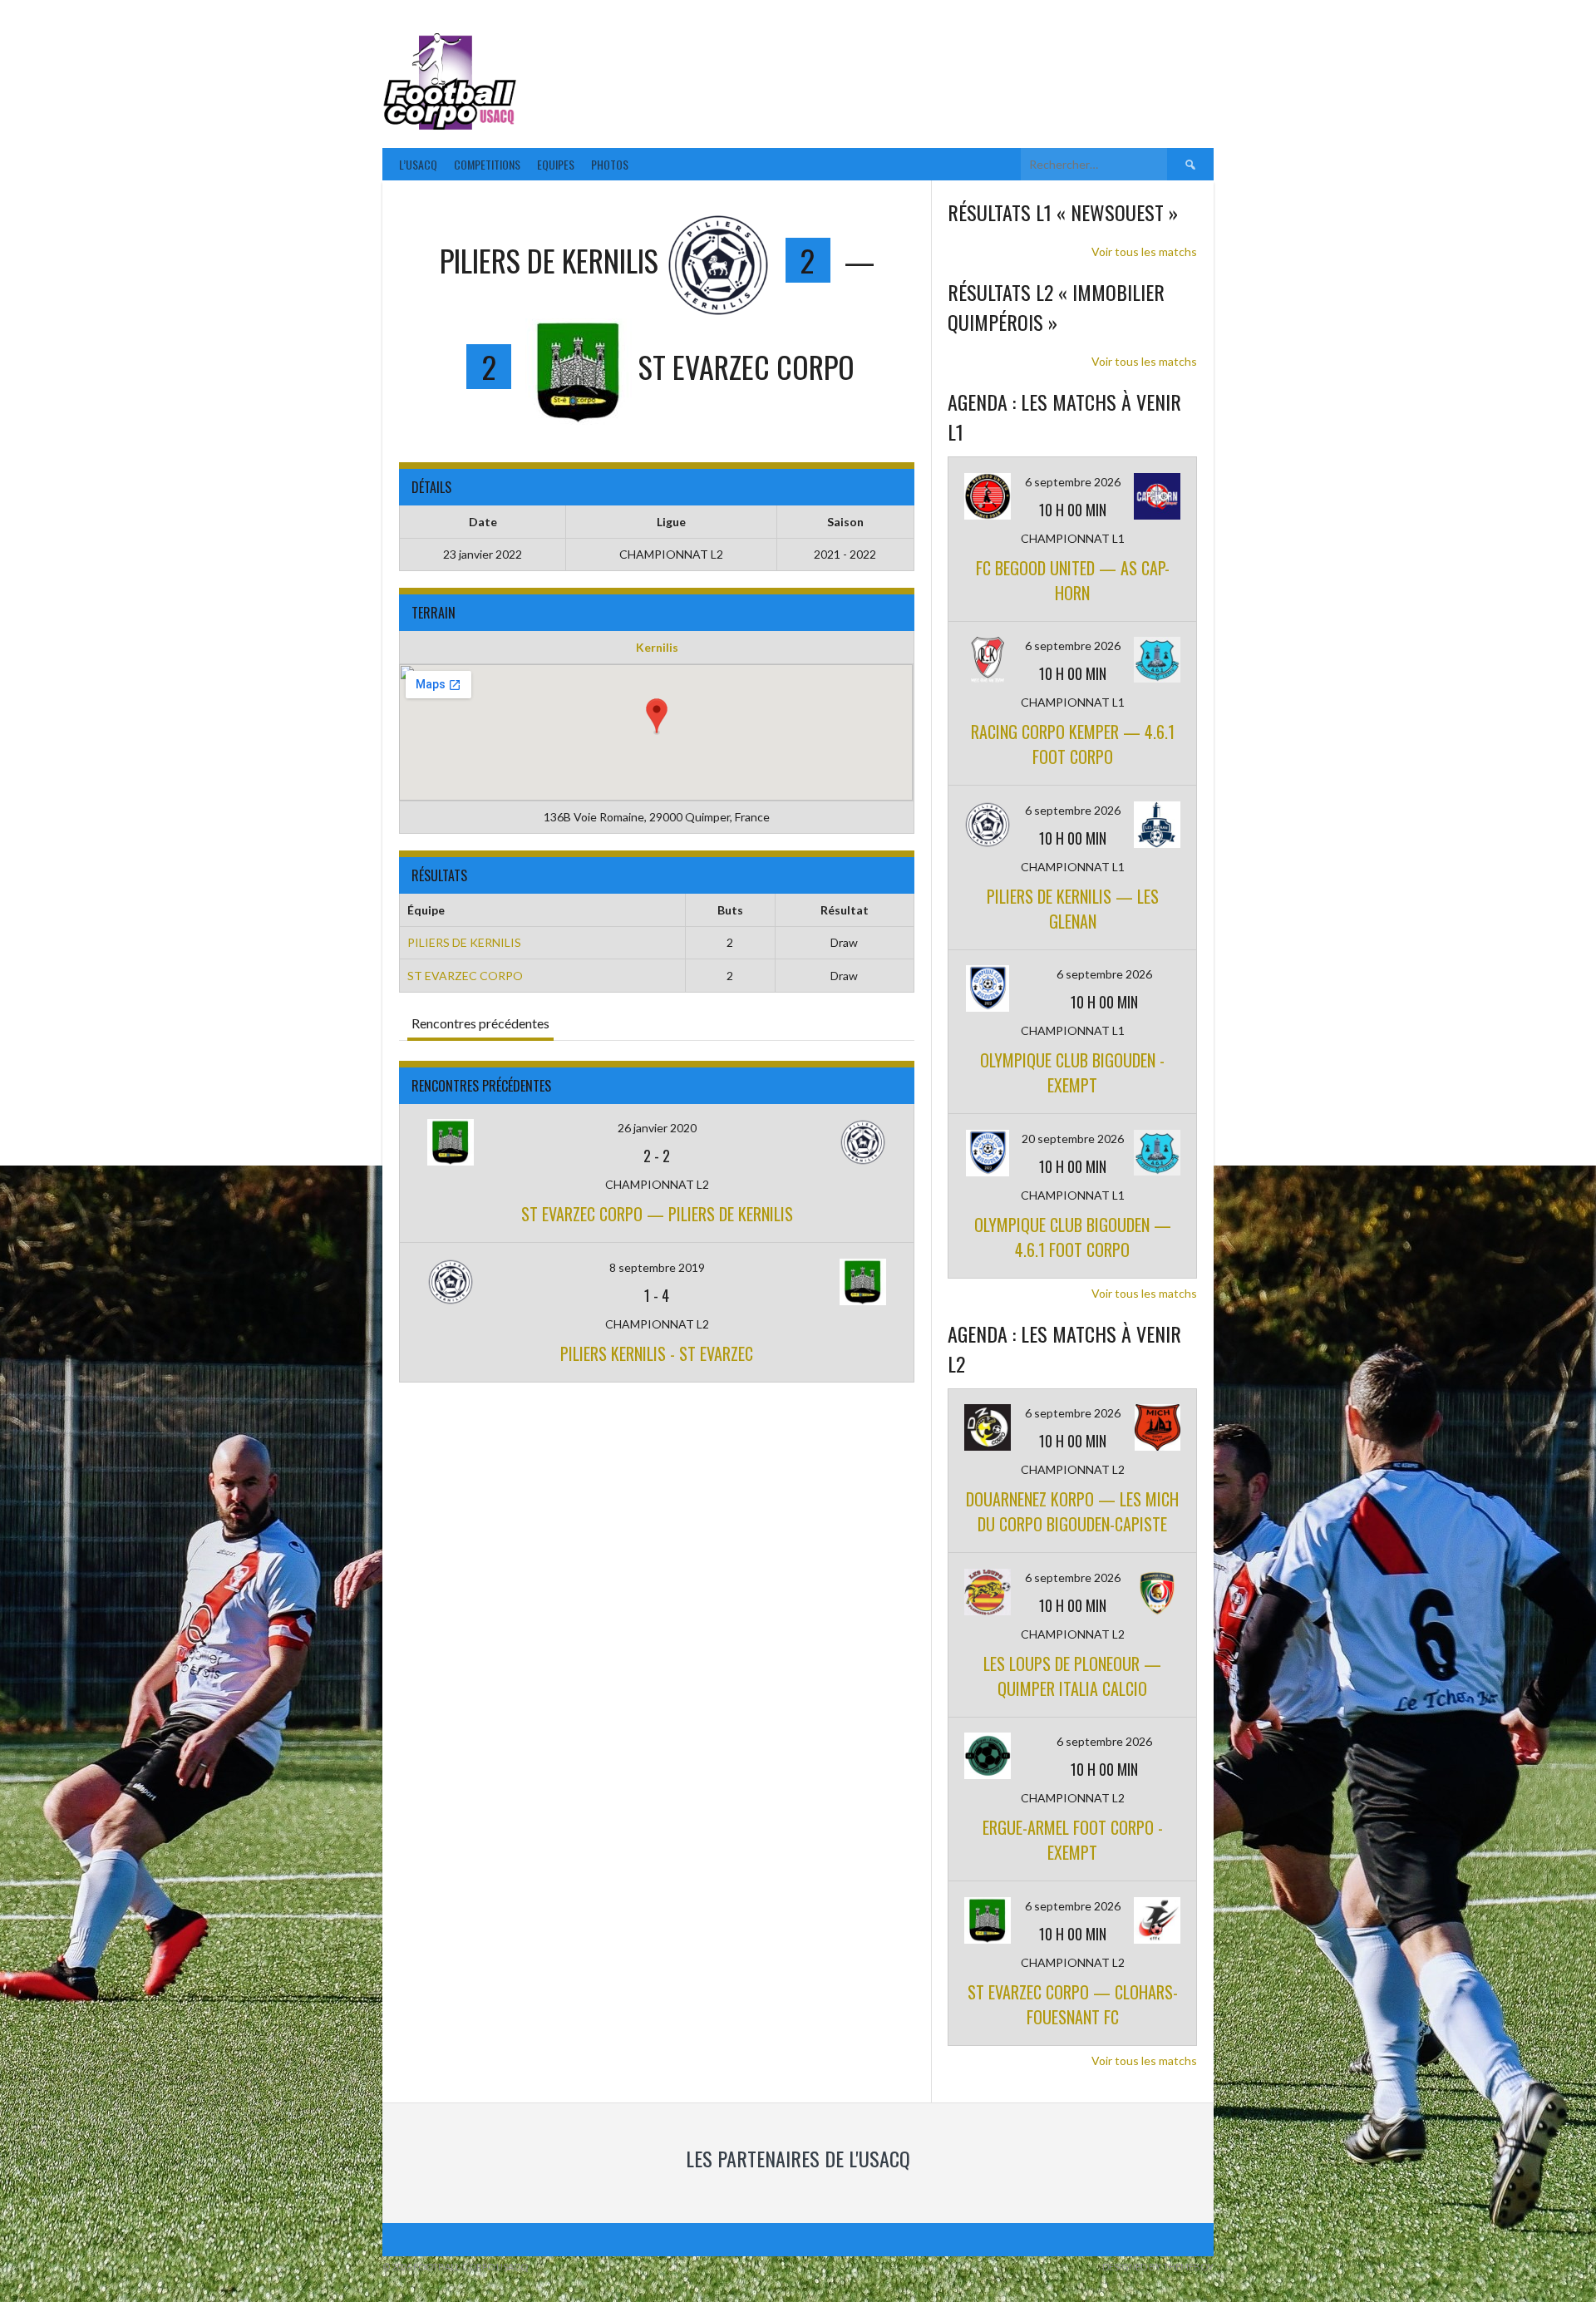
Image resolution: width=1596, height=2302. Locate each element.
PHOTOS (610, 164)
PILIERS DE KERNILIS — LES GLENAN (1073, 909)
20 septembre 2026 (1073, 1139)
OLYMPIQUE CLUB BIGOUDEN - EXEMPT (1072, 1072)
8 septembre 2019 (657, 1267)
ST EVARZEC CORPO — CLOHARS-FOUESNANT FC (1073, 2004)
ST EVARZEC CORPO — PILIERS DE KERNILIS (657, 1214)
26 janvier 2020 (657, 1128)
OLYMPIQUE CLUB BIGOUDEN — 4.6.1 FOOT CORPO (1073, 1237)
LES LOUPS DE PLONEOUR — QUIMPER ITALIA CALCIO (1072, 1676)
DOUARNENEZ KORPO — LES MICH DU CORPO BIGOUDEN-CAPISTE (1072, 1511)
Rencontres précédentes (480, 1023)
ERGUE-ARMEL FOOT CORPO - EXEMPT (1073, 1840)
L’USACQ (418, 164)
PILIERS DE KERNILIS (464, 942)
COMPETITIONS (487, 164)
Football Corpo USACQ (731, 71)
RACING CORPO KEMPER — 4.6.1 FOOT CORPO (1073, 744)
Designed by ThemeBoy (1158, 2267)
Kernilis (657, 647)
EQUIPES (556, 164)
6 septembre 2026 (1073, 482)
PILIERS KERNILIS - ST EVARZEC (657, 1353)
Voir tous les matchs (1144, 251)
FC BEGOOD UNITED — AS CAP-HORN (1073, 580)
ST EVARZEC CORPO (465, 976)
